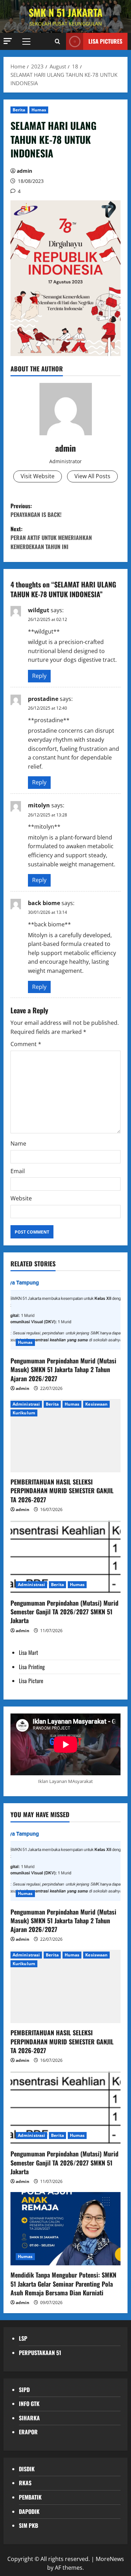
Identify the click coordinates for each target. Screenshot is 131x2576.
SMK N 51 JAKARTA (65, 12)
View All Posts (92, 476)
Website (21, 1198)
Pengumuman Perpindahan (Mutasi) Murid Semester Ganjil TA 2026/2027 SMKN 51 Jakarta (64, 1612)
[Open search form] (57, 41)
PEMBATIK (30, 2497)
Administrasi (26, 1404)
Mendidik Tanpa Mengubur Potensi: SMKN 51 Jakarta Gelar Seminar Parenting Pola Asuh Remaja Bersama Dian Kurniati (63, 2283)
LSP (23, 2338)
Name (18, 1143)
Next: (51, 538)
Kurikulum (24, 1413)
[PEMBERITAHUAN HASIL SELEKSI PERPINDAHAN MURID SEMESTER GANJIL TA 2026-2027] (65, 1436)
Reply (39, 676)
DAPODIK (29, 2511)
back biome (44, 903)
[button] (8, 41)
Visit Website (38, 476)
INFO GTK (29, 2404)
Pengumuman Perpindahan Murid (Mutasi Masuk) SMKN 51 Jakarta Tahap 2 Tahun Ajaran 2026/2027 (63, 1369)
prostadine (43, 699)
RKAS (25, 2483)
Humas (39, 110)
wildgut (39, 610)
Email (18, 1171)
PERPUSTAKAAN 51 (40, 2353)
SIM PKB (28, 2525)
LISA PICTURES (105, 41)
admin (24, 171)
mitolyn (39, 805)
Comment (26, 1044)
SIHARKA (29, 2418)
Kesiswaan (96, 1404)
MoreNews (110, 2559)
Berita (19, 110)
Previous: (36, 510)
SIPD (24, 2390)
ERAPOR (28, 2432)
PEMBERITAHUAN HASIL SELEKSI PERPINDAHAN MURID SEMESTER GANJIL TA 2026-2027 (62, 1490)
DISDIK (27, 2469)
